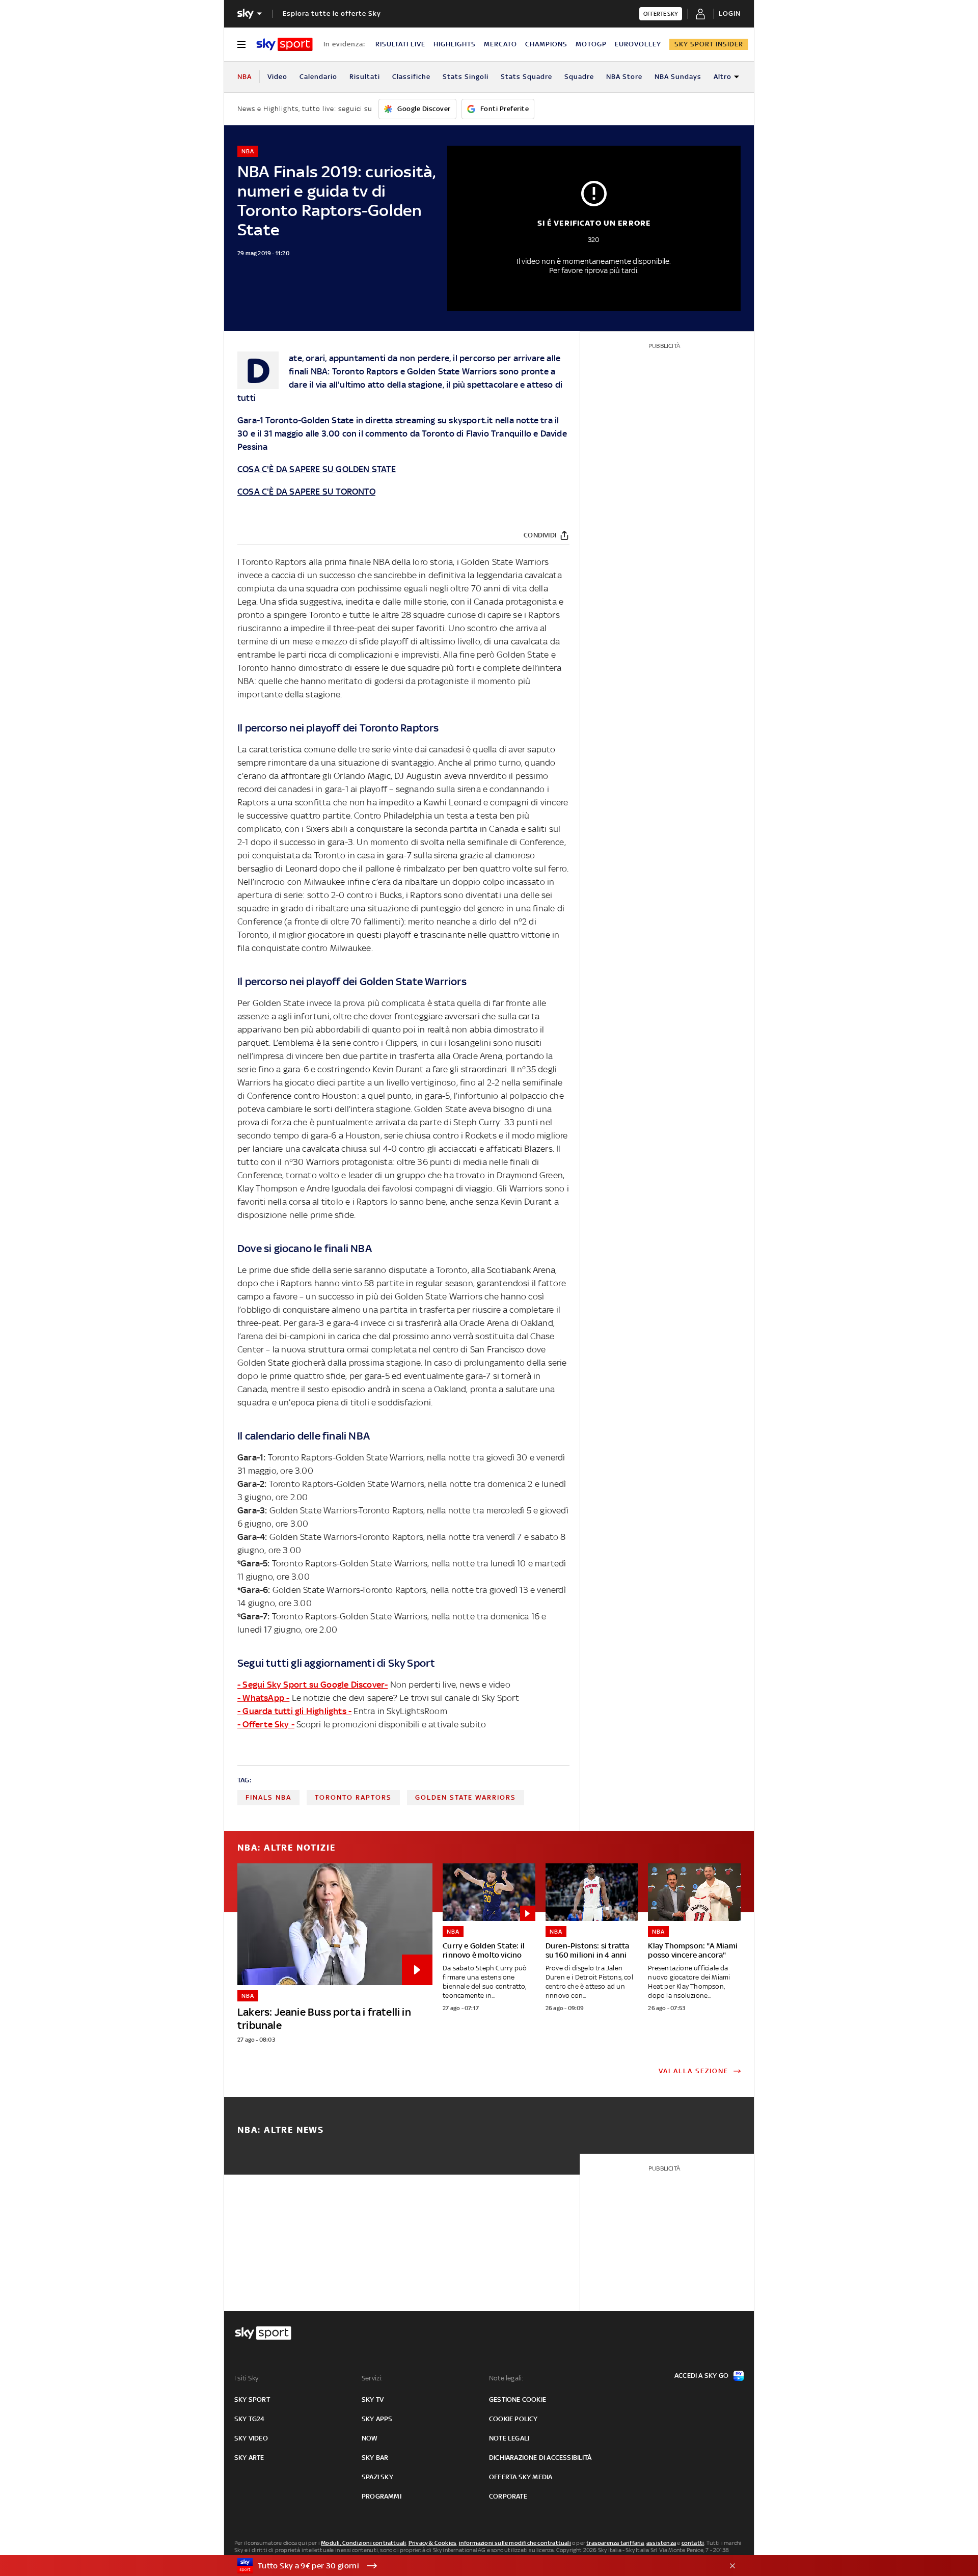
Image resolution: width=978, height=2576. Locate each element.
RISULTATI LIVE (400, 44)
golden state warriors (466, 1797)
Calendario (318, 77)
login (730, 13)
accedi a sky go (701, 2376)
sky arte (249, 2458)
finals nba (268, 1797)
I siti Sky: (247, 2378)
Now (370, 2438)
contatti (693, 2543)
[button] (473, 2566)
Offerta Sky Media (521, 2477)
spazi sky (377, 2477)
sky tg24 (250, 2419)
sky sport (252, 2399)
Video (277, 77)
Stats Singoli (466, 77)
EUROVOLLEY (638, 44)
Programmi (382, 2496)
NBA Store (624, 77)
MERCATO (500, 44)
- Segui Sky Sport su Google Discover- (313, 1685)
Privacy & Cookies (432, 2543)
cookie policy (513, 2419)
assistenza (661, 2543)
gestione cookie (518, 2399)
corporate (508, 2496)
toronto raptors (353, 1797)
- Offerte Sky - (266, 1724)
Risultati (365, 77)
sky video (251, 2438)
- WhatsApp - (263, 1698)
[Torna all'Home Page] (284, 44)
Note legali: (506, 2378)
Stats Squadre (526, 77)
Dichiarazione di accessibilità (540, 2458)
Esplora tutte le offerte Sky (332, 13)
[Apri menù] (241, 44)
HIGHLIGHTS (455, 44)
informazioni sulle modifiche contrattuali (515, 2543)
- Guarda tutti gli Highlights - (294, 1711)
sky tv (373, 2399)
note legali (509, 2438)
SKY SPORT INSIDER (709, 44)
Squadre (579, 77)
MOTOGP (591, 44)
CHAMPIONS (546, 44)
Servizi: (372, 2378)
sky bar (375, 2458)
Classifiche (411, 77)
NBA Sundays (678, 77)
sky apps (377, 2419)
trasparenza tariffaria (615, 2543)
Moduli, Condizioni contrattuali (363, 2543)
